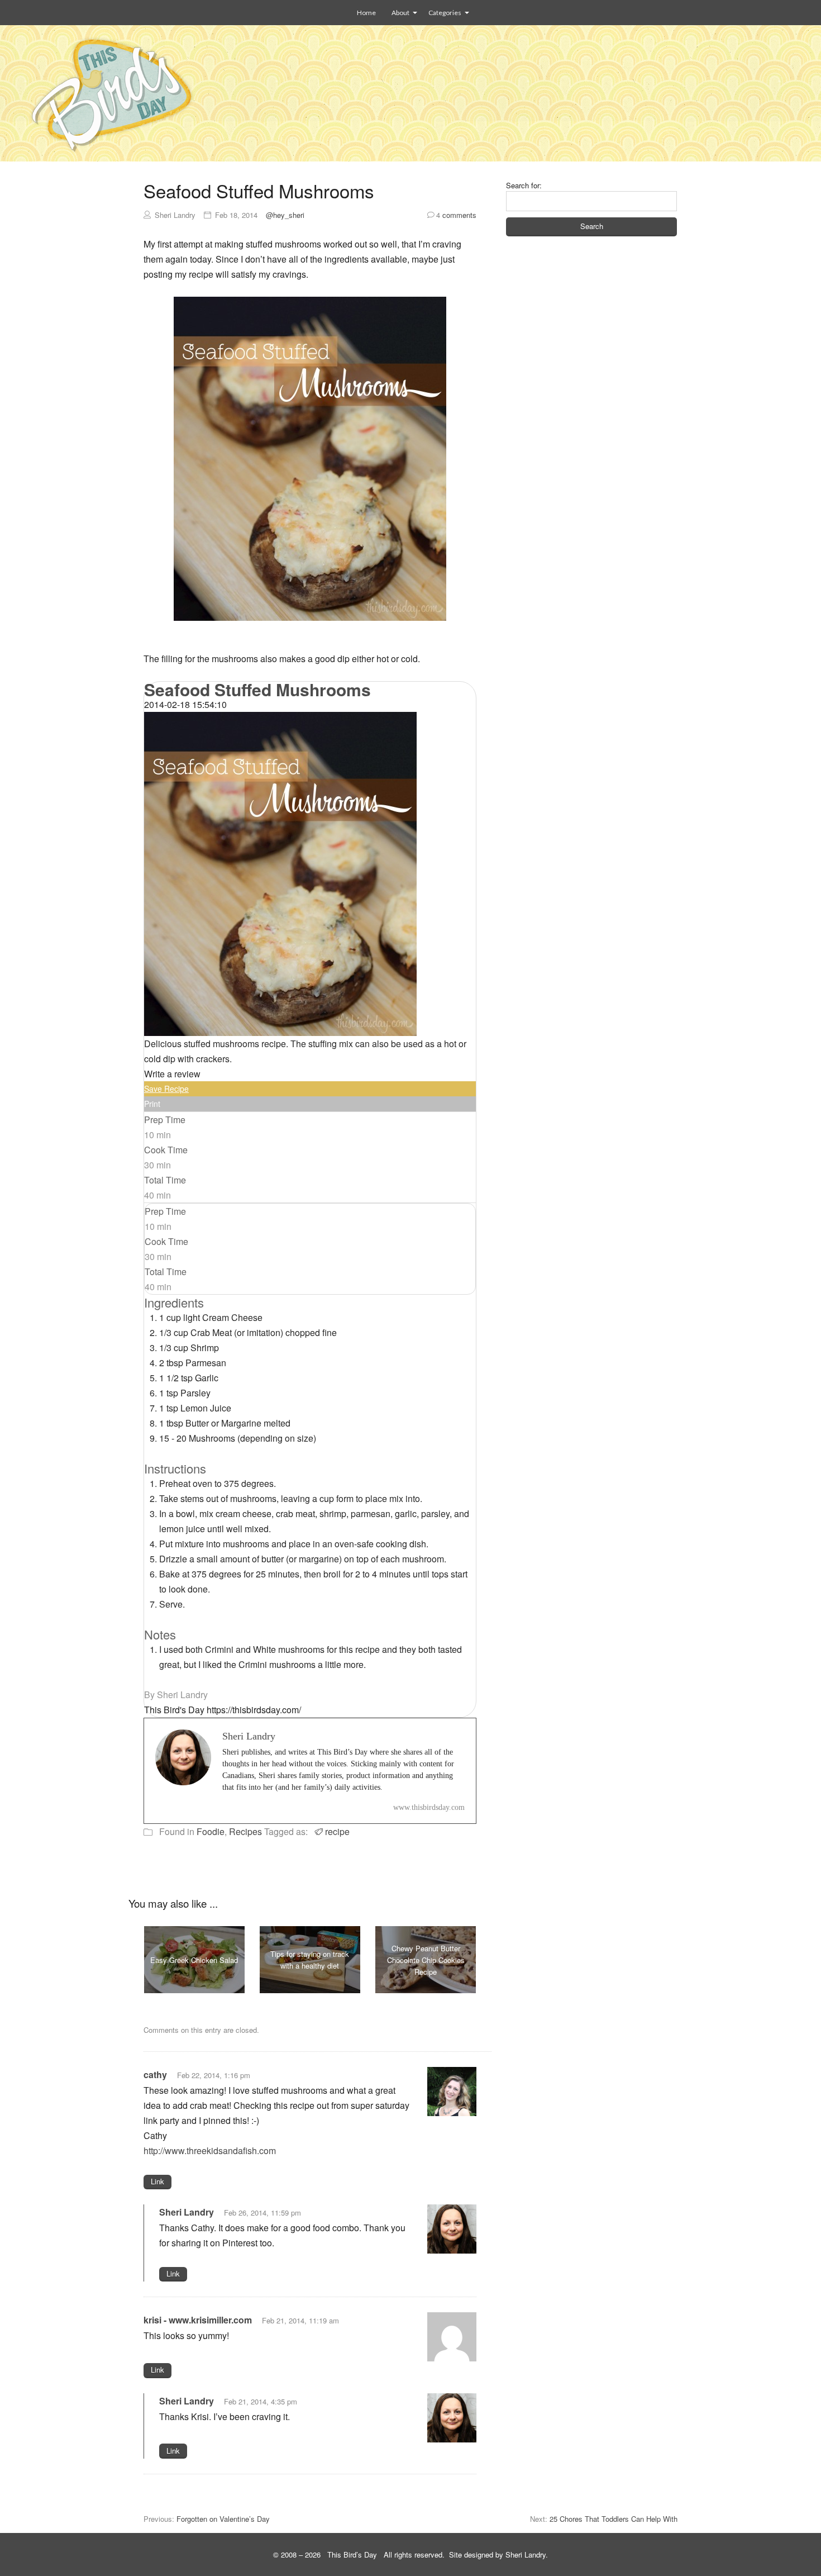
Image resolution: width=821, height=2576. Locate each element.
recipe (337, 1831)
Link (157, 2181)
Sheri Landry (187, 2212)
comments (456, 215)
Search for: (524, 185)
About (400, 13)
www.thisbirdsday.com (429, 1807)
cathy (155, 2074)
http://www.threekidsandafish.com (210, 2150)
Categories (445, 13)
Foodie (211, 1831)
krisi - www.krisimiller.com (198, 2320)
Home (366, 13)
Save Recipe (166, 1089)
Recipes (245, 1831)
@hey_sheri (285, 215)
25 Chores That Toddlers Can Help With (614, 2519)
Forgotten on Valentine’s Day (223, 2519)
